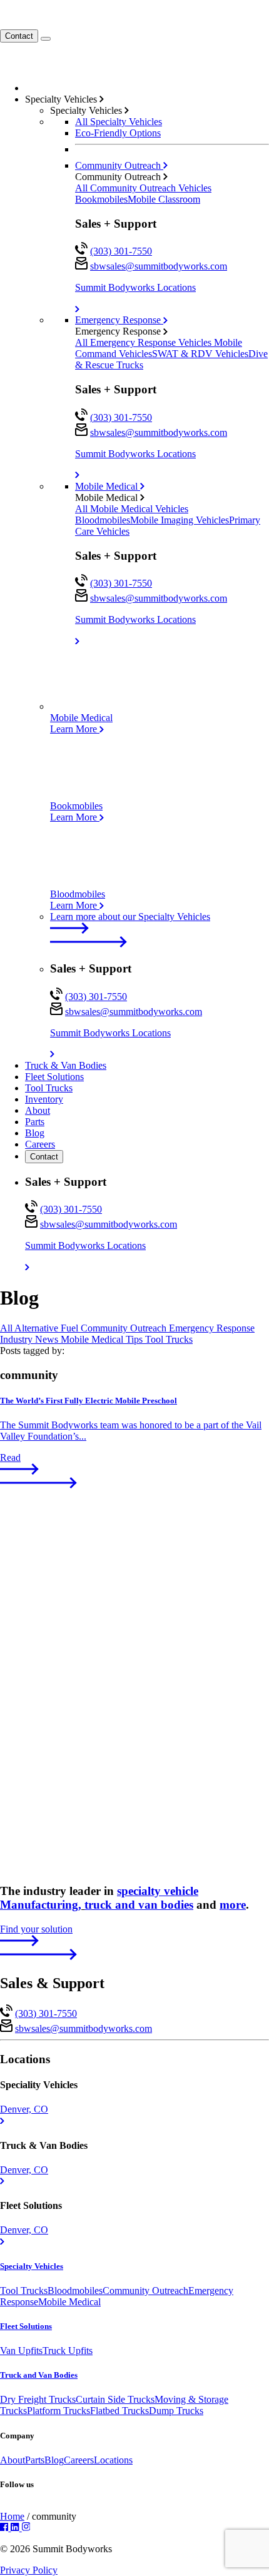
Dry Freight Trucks (38, 2399)
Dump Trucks (176, 2411)
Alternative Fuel (48, 1328)
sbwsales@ (159, 266)
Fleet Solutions (54, 1077)
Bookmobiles (101, 199)
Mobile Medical (108, 486)
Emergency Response (119, 320)
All (7, 1328)
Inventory (44, 1099)
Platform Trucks (58, 2411)
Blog (35, 1133)
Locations (113, 2460)
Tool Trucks (49, 1088)
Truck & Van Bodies (66, 1065)
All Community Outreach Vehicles (143, 188)
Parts (35, 1122)
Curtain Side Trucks (115, 2399)
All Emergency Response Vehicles (145, 342)
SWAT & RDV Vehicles (200, 354)
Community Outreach (119, 165)
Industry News (30, 1339)
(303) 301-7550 (121, 251)
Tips (135, 1339)
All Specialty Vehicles (119, 122)
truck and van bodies (139, 1905)
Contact (19, 36)
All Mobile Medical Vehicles (132, 509)
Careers (40, 1144)
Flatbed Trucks (119, 2411)
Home (12, 2516)
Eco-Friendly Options (118, 133)
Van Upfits (21, 2351)
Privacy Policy (29, 2570)
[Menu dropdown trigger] (46, 39)
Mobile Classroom (164, 199)
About (38, 1110)
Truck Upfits (68, 2351)
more (233, 1905)
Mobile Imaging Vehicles (180, 520)
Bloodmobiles (103, 520)
